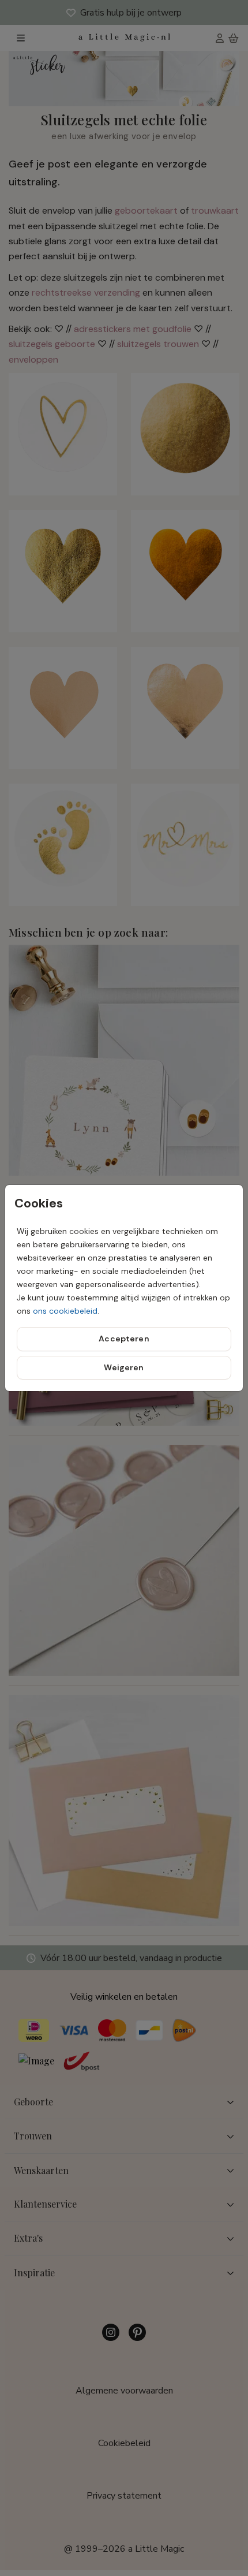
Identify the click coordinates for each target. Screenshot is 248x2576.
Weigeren (124, 1367)
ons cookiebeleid (65, 1311)
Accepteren (124, 1339)
